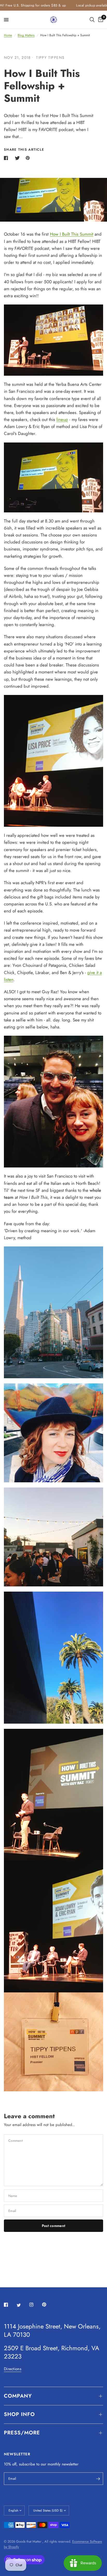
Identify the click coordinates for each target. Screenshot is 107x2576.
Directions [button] (13, 2369)
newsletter (70, 2464)
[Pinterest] (48, 2305)
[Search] (92, 20)
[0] (100, 20)
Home (8, 35)
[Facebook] (10, 2305)
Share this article (24, 150)
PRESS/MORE (22, 2433)
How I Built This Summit (72, 234)
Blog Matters (26, 35)
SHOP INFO (19, 2414)
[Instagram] (35, 2305)
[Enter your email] (98, 2479)
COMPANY (18, 2396)
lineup (62, 419)
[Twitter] (22, 2305)
